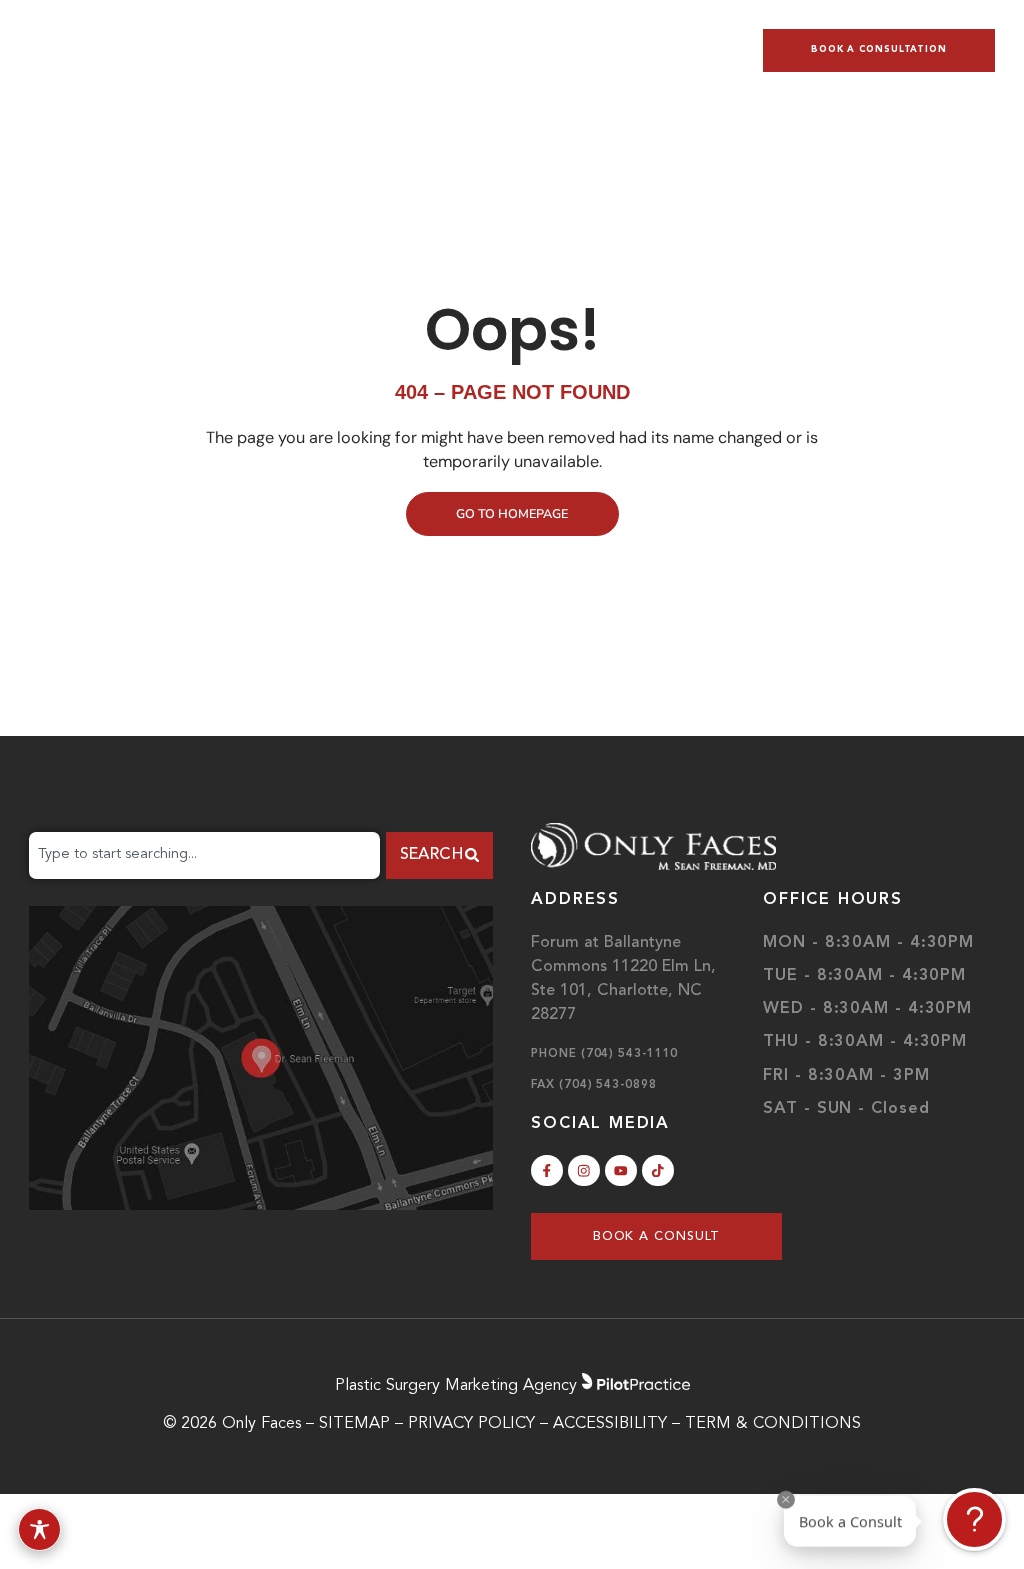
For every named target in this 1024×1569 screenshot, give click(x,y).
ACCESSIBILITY (610, 1424)
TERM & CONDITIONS (773, 1424)
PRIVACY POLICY (474, 1424)
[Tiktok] (658, 1171)
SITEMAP (354, 1424)
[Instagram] (584, 1171)
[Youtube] (621, 1171)
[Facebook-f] (547, 1171)
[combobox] (204, 855)
